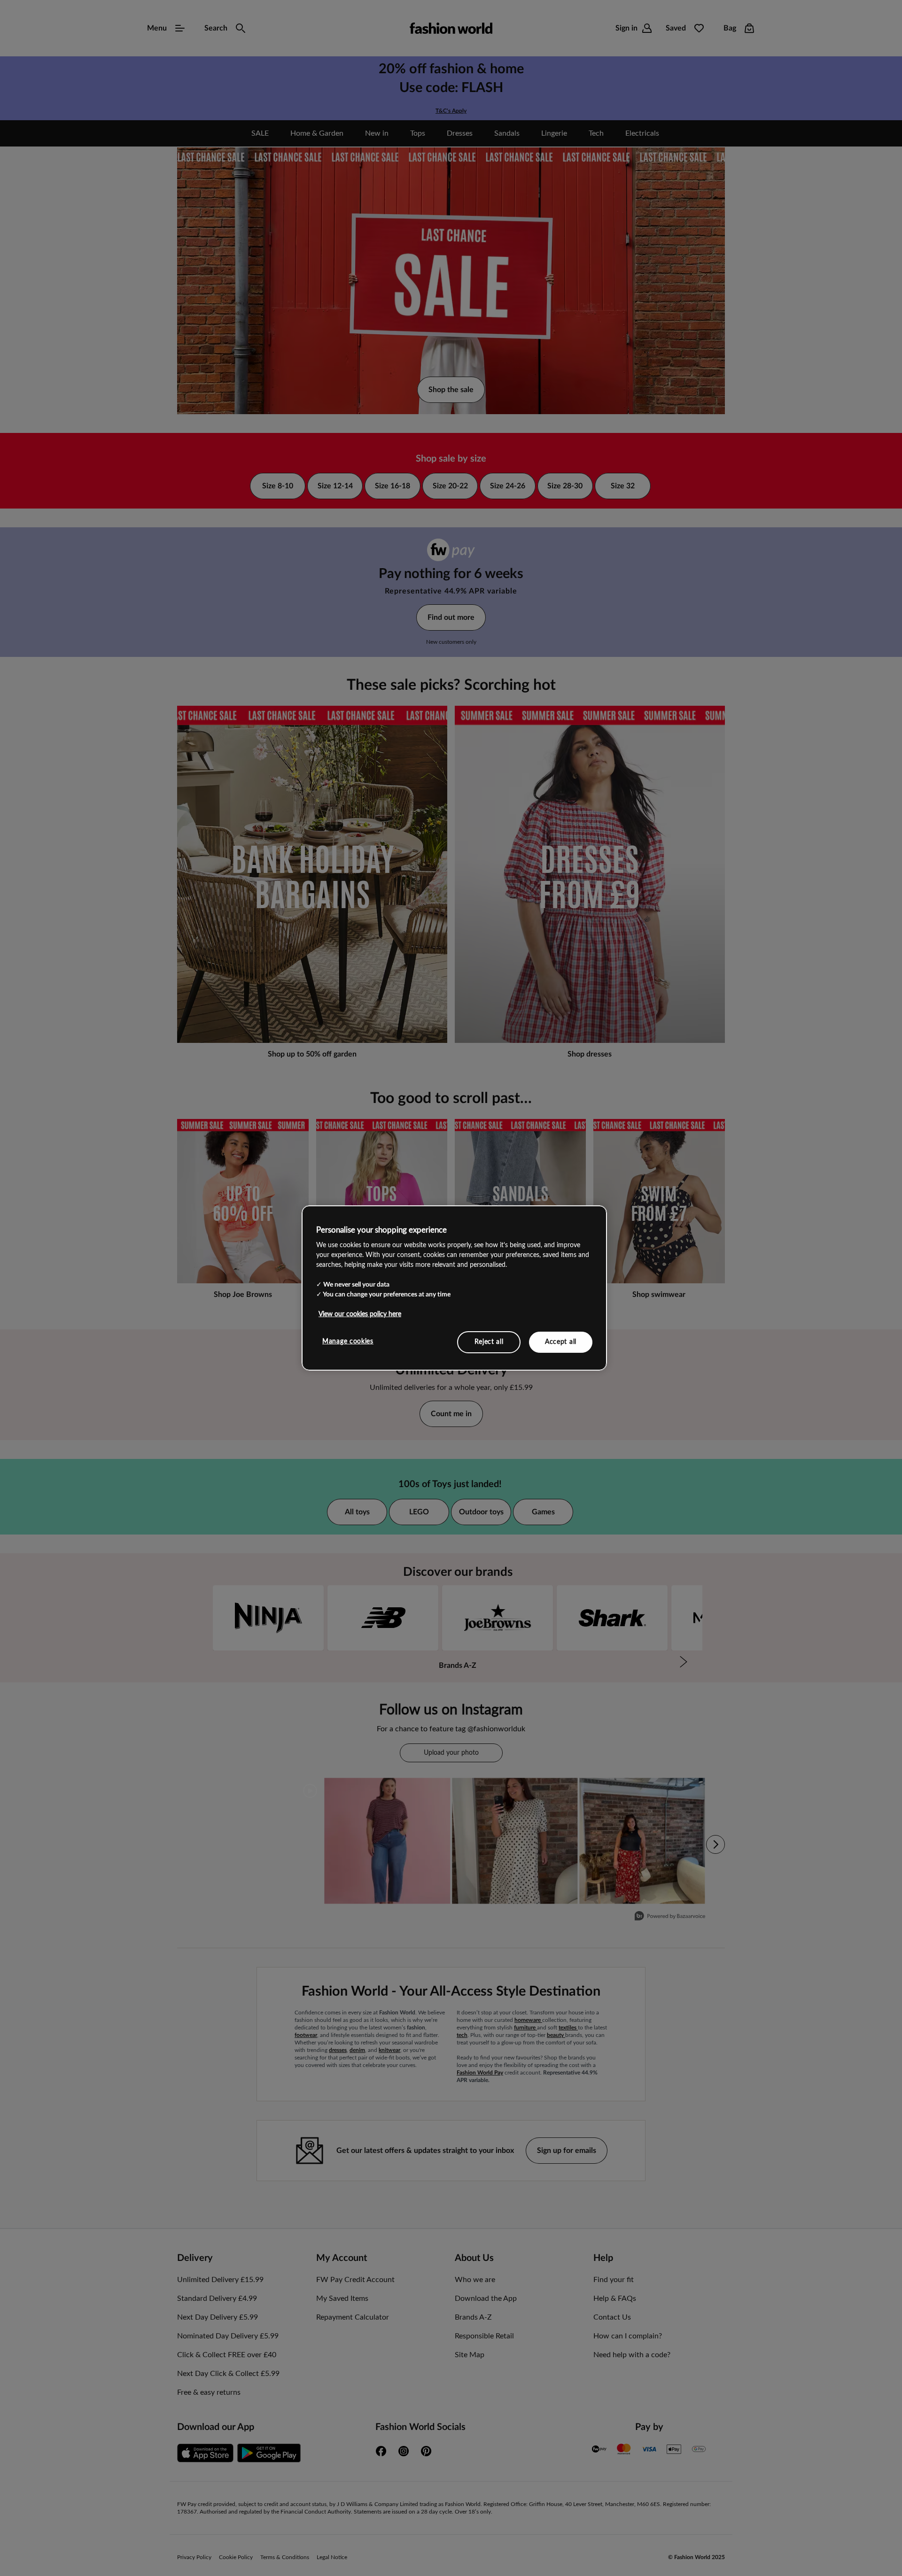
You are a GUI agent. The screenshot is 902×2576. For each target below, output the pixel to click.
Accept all (561, 1342)
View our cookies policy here (360, 1314)
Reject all (489, 1342)
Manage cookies (348, 1341)
